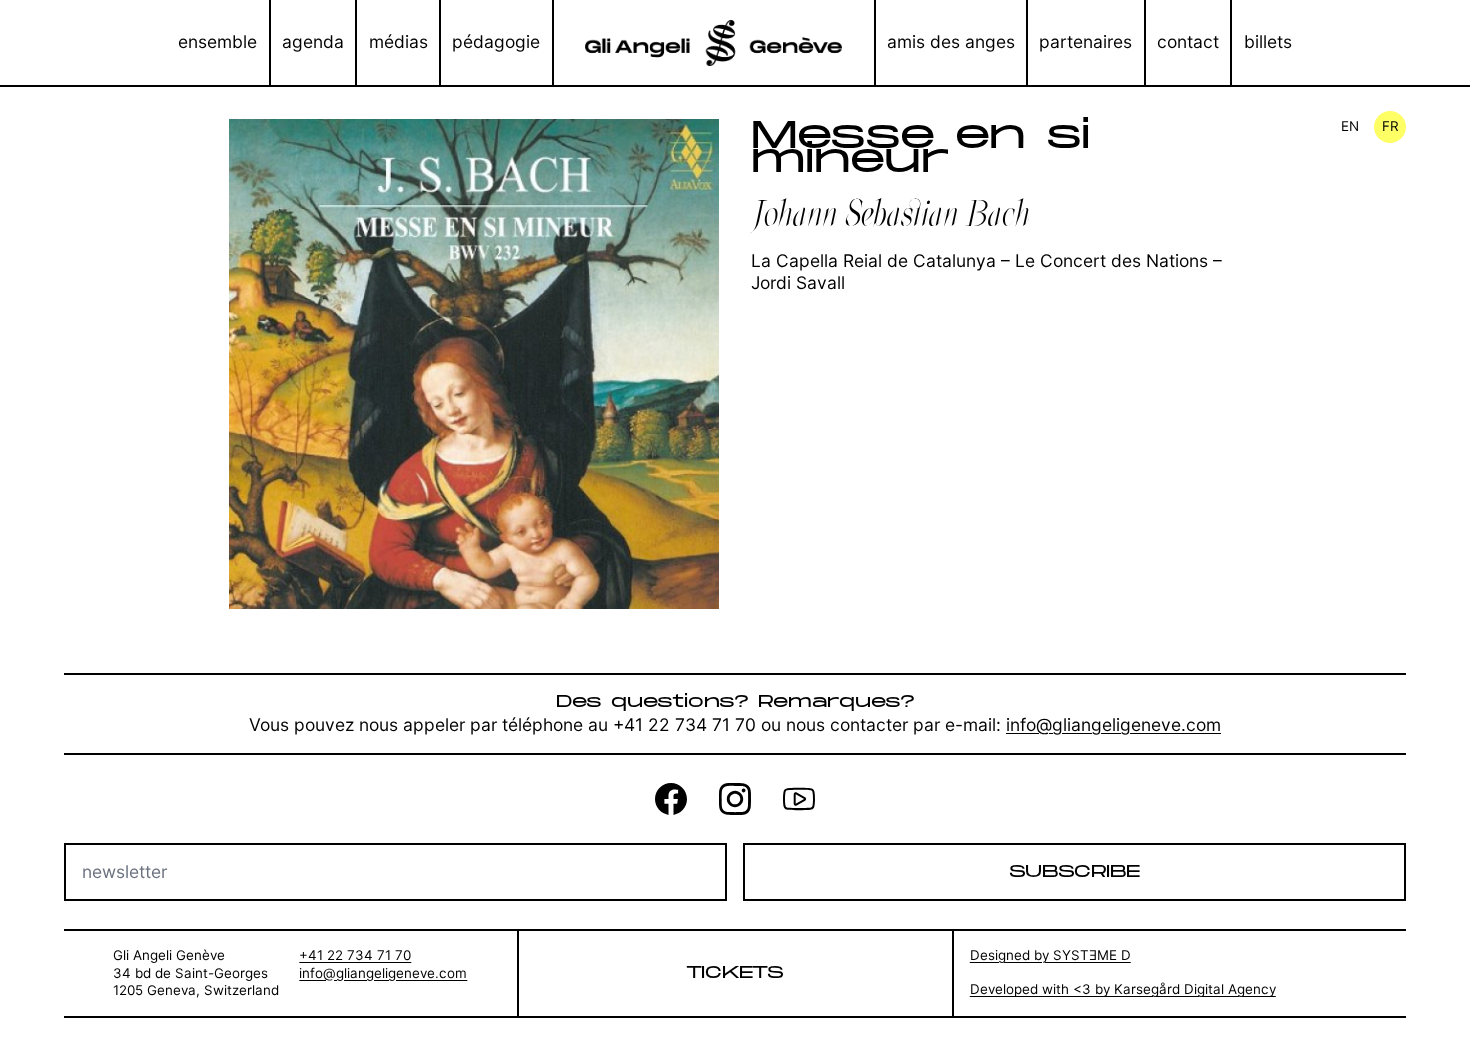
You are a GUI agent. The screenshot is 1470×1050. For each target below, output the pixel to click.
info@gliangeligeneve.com (1113, 724)
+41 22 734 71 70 (355, 955)
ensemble (217, 41)
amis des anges (951, 41)
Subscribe (1074, 871)
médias (398, 41)
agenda (313, 41)
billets (1268, 41)
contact (1188, 41)
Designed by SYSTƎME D (1050, 955)
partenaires (1085, 41)
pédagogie (496, 41)
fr (1390, 126)
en (1350, 126)
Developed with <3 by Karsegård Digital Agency (1123, 989)
